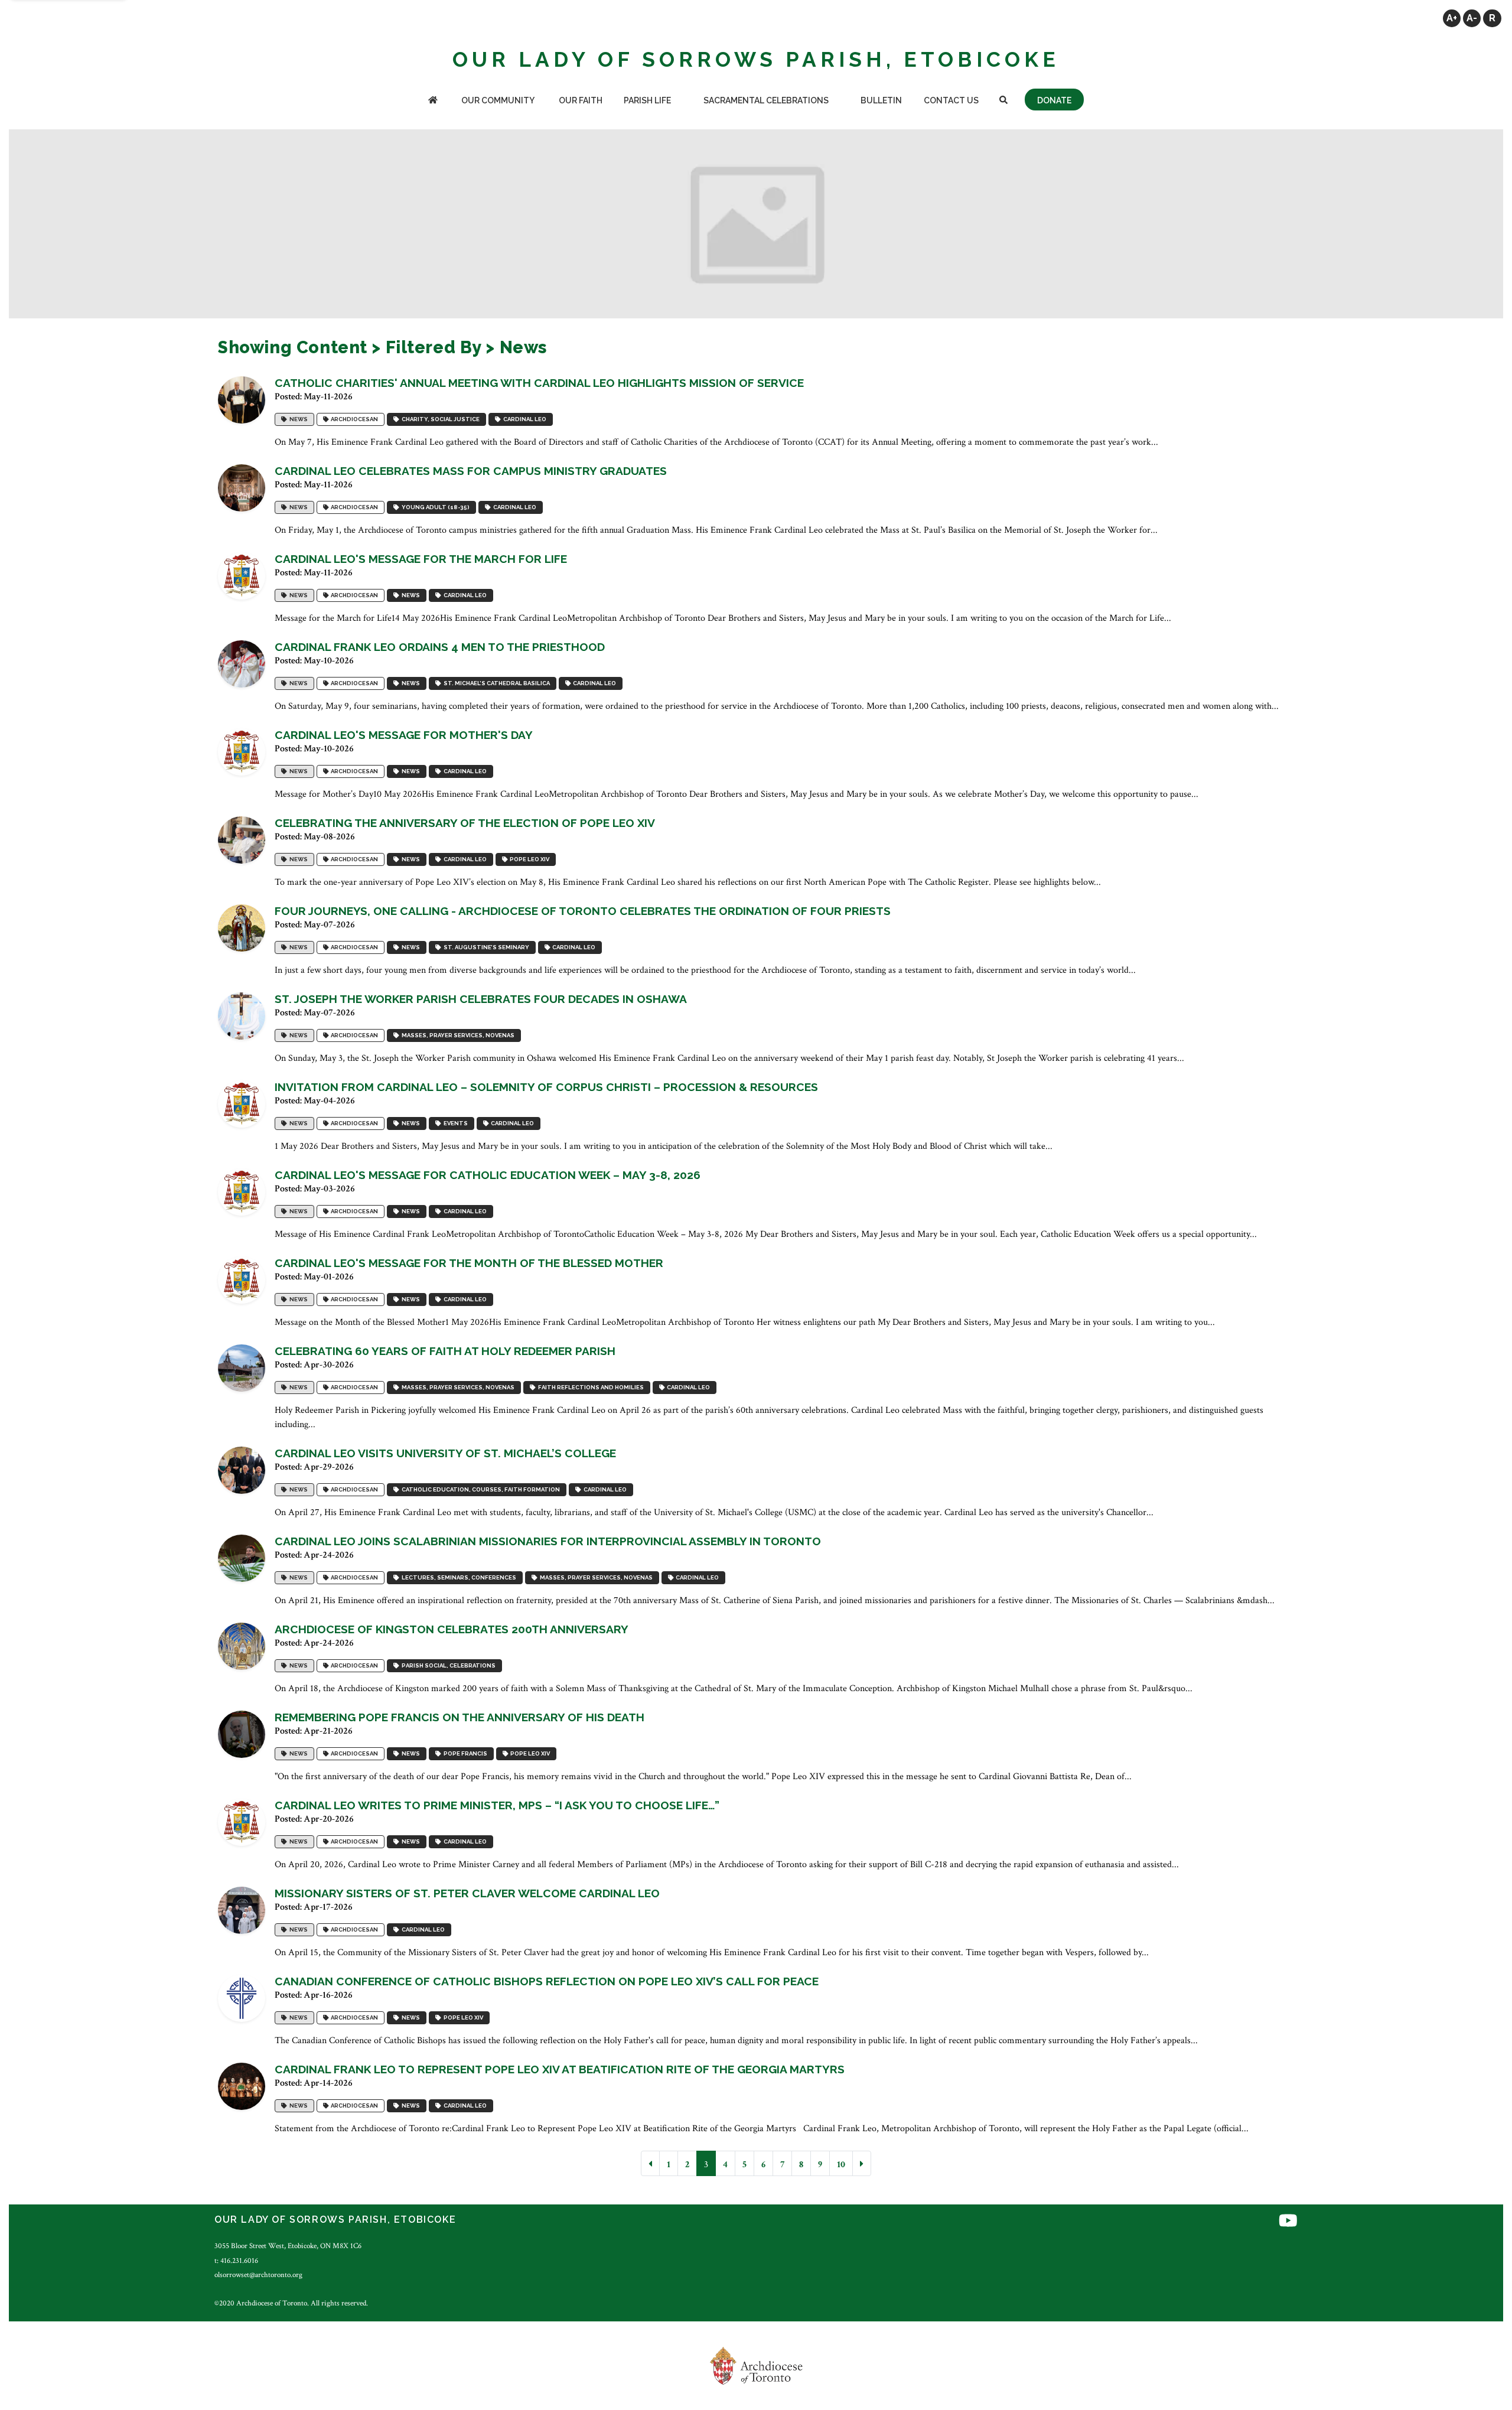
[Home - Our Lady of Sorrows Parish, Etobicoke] (433, 101)
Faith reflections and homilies (590, 1387)
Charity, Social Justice (439, 419)
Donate (1054, 100)
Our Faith (581, 100)
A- (1472, 18)
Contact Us (951, 100)
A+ (1452, 18)
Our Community (498, 100)
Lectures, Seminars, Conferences (458, 1577)
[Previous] (650, 2163)
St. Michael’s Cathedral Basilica (496, 683)
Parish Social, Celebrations (447, 1665)
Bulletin (881, 100)
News (297, 419)
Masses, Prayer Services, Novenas (457, 1035)
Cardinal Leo (524, 419)
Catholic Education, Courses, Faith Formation (480, 1489)
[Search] (1003, 101)
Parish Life (647, 100)
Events (454, 1123)
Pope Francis (464, 1753)
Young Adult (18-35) (434, 507)
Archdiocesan (353, 419)
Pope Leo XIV (528, 859)
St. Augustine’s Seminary (485, 947)
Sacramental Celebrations (766, 100)
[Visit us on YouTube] (1288, 2221)
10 (841, 2165)
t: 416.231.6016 (236, 2261)
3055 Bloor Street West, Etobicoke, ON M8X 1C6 (288, 2246)
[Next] (862, 2163)
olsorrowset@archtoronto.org (258, 2275)
